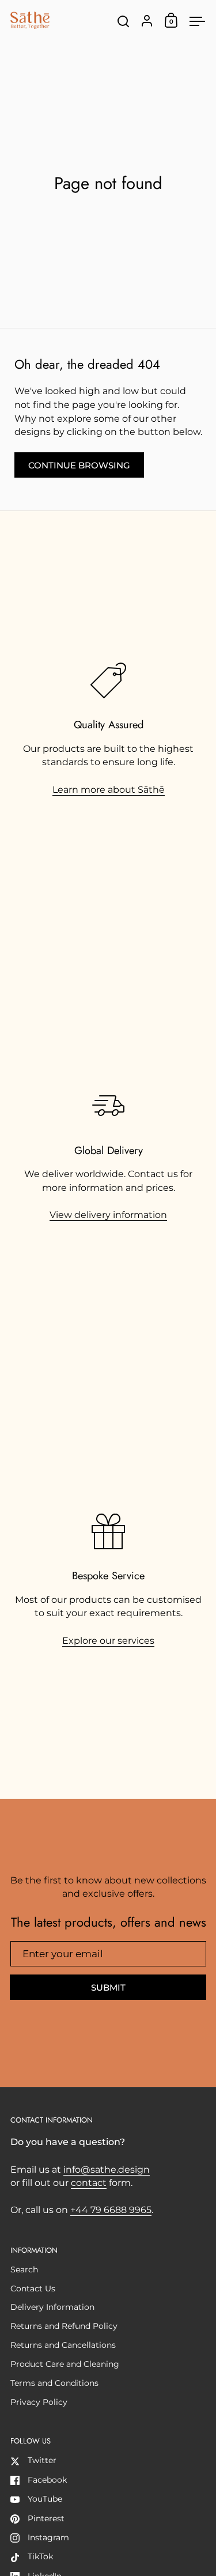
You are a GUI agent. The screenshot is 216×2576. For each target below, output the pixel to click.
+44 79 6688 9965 (111, 2210)
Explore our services (108, 1641)
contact (89, 2183)
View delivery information (108, 1215)
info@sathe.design (107, 2170)
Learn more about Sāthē (109, 790)
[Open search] (124, 22)
